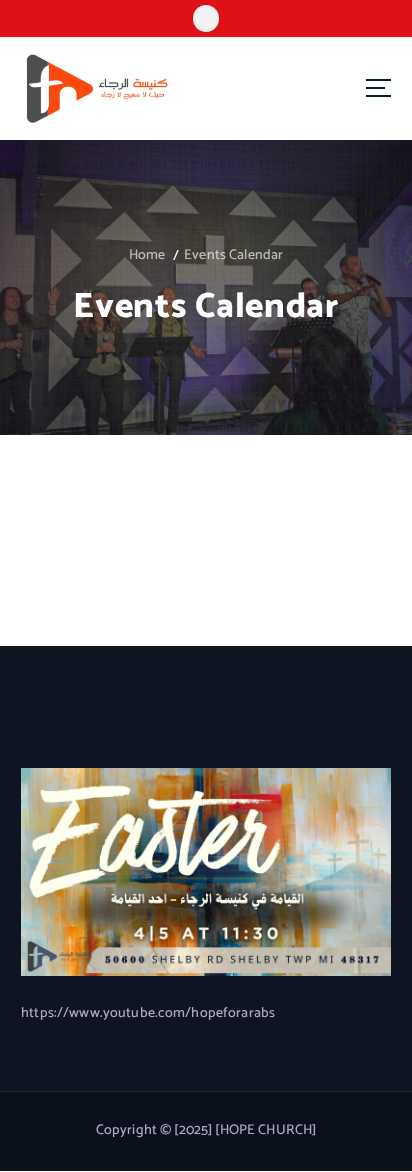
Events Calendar (233, 255)
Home (147, 255)
